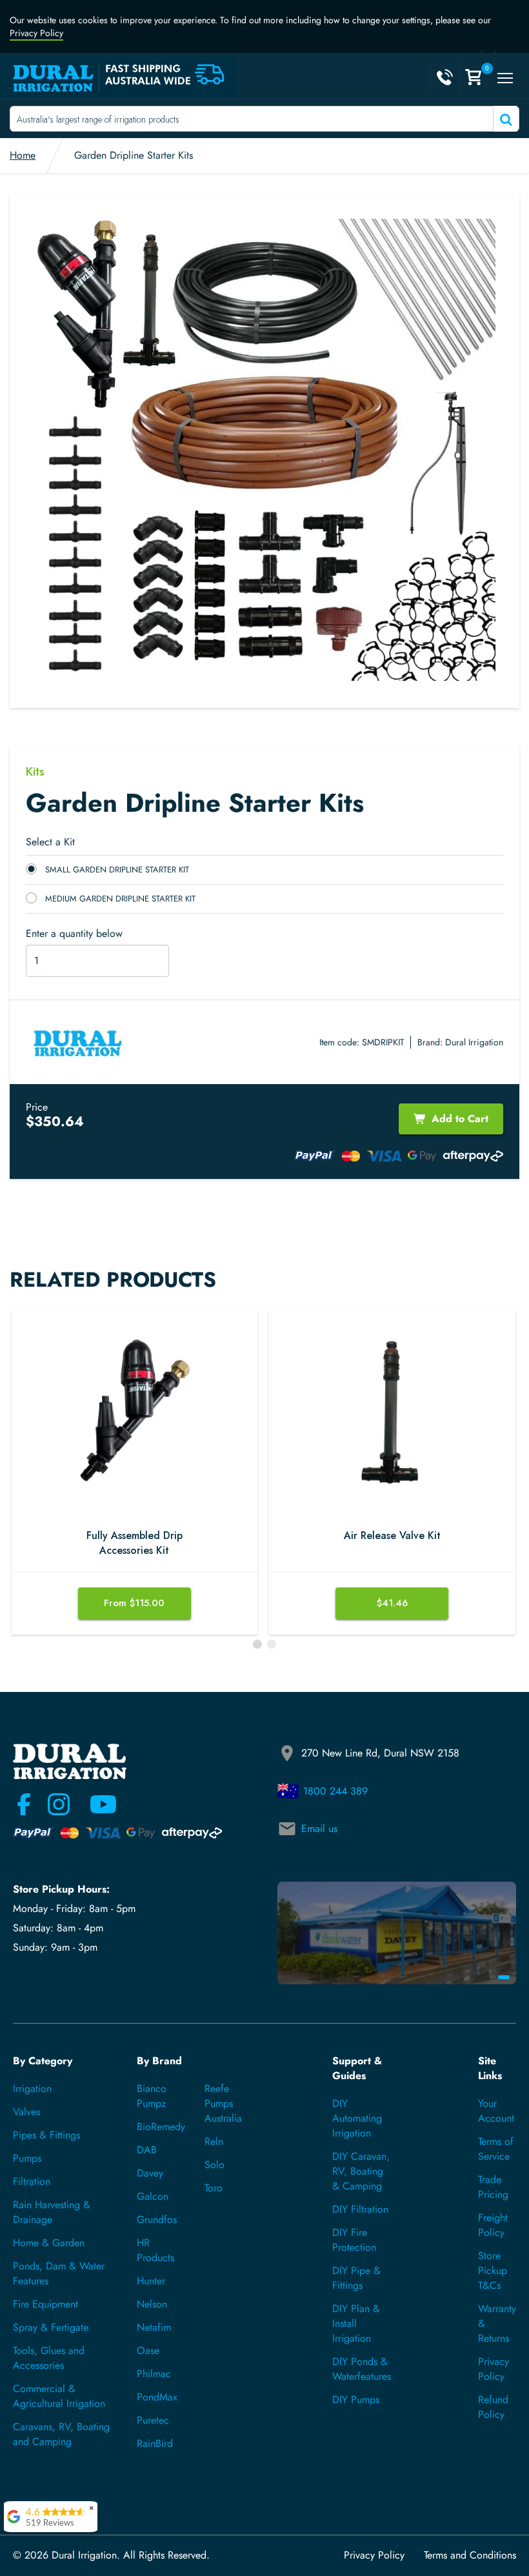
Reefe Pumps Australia (223, 2103)
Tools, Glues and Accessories (49, 2358)
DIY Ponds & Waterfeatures (362, 2369)
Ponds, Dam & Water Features (59, 2273)
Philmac (154, 2374)
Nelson (152, 2304)
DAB (147, 2150)
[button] (257, 1644)
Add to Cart (460, 1119)
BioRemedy (161, 2127)
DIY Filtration (360, 2209)
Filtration (32, 2181)
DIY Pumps (356, 2400)
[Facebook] (24, 1804)
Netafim (154, 2327)
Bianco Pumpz (152, 2096)
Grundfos (157, 2219)
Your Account (496, 2111)
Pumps (27, 2158)
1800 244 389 (335, 1791)
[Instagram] (59, 1804)
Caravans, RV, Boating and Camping (61, 2434)
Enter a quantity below (74, 934)
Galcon (153, 2196)
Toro (214, 2188)
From (134, 1603)
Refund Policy (493, 2407)
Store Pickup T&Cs (493, 2270)
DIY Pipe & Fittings (356, 2278)
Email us (319, 1828)
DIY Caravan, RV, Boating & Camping (361, 2171)
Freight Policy (493, 2225)
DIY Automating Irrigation (357, 2118)
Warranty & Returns (497, 2323)
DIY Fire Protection (354, 2240)
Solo (215, 2165)
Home (23, 155)
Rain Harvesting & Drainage (52, 2212)
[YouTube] (95, 1804)
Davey (150, 2173)
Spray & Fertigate (51, 2327)
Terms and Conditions (470, 2555)
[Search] (505, 119)
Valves (26, 2112)
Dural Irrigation (474, 1042)
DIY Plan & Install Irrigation (356, 2323)
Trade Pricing (493, 2187)
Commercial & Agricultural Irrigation (59, 2396)
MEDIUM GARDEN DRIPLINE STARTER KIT (120, 899)
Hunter (151, 2281)
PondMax (157, 2397)
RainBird (155, 2443)
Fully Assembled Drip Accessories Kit (135, 1543)
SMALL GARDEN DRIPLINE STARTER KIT (117, 870)
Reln (214, 2141)
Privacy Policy (36, 33)
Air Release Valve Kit (392, 1536)
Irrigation (32, 2088)
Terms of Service (496, 2149)
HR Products (155, 2250)
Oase (148, 2350)
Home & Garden (49, 2243)
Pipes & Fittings (46, 2135)
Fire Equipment (45, 2304)
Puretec (153, 2420)
